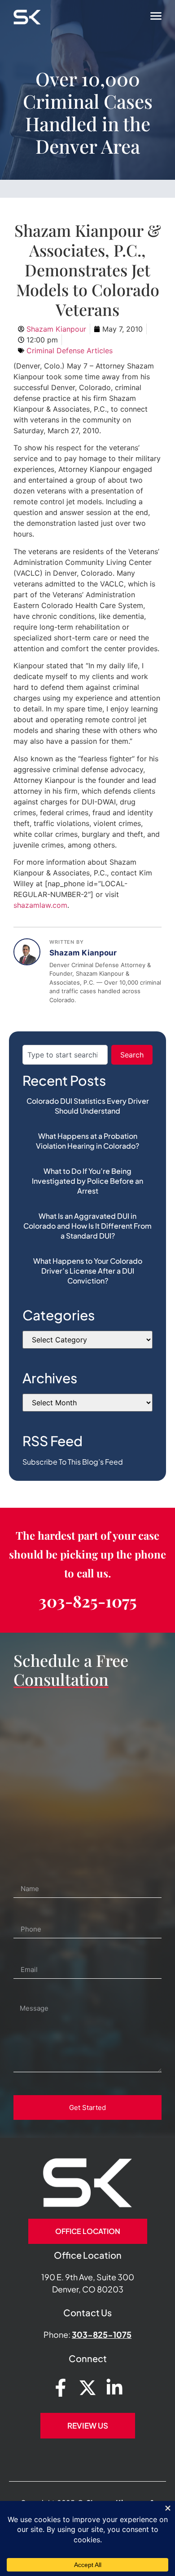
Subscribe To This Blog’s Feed (73, 1462)
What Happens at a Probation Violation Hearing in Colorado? (87, 1141)
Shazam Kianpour (83, 953)
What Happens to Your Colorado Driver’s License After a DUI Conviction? (88, 1271)
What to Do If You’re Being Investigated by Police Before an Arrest (87, 1181)
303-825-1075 (88, 1601)
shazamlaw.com (40, 905)
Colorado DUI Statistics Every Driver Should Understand (88, 1106)
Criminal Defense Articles (70, 351)
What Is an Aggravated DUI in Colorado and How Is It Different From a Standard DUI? (87, 1226)
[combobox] (65, 1055)
